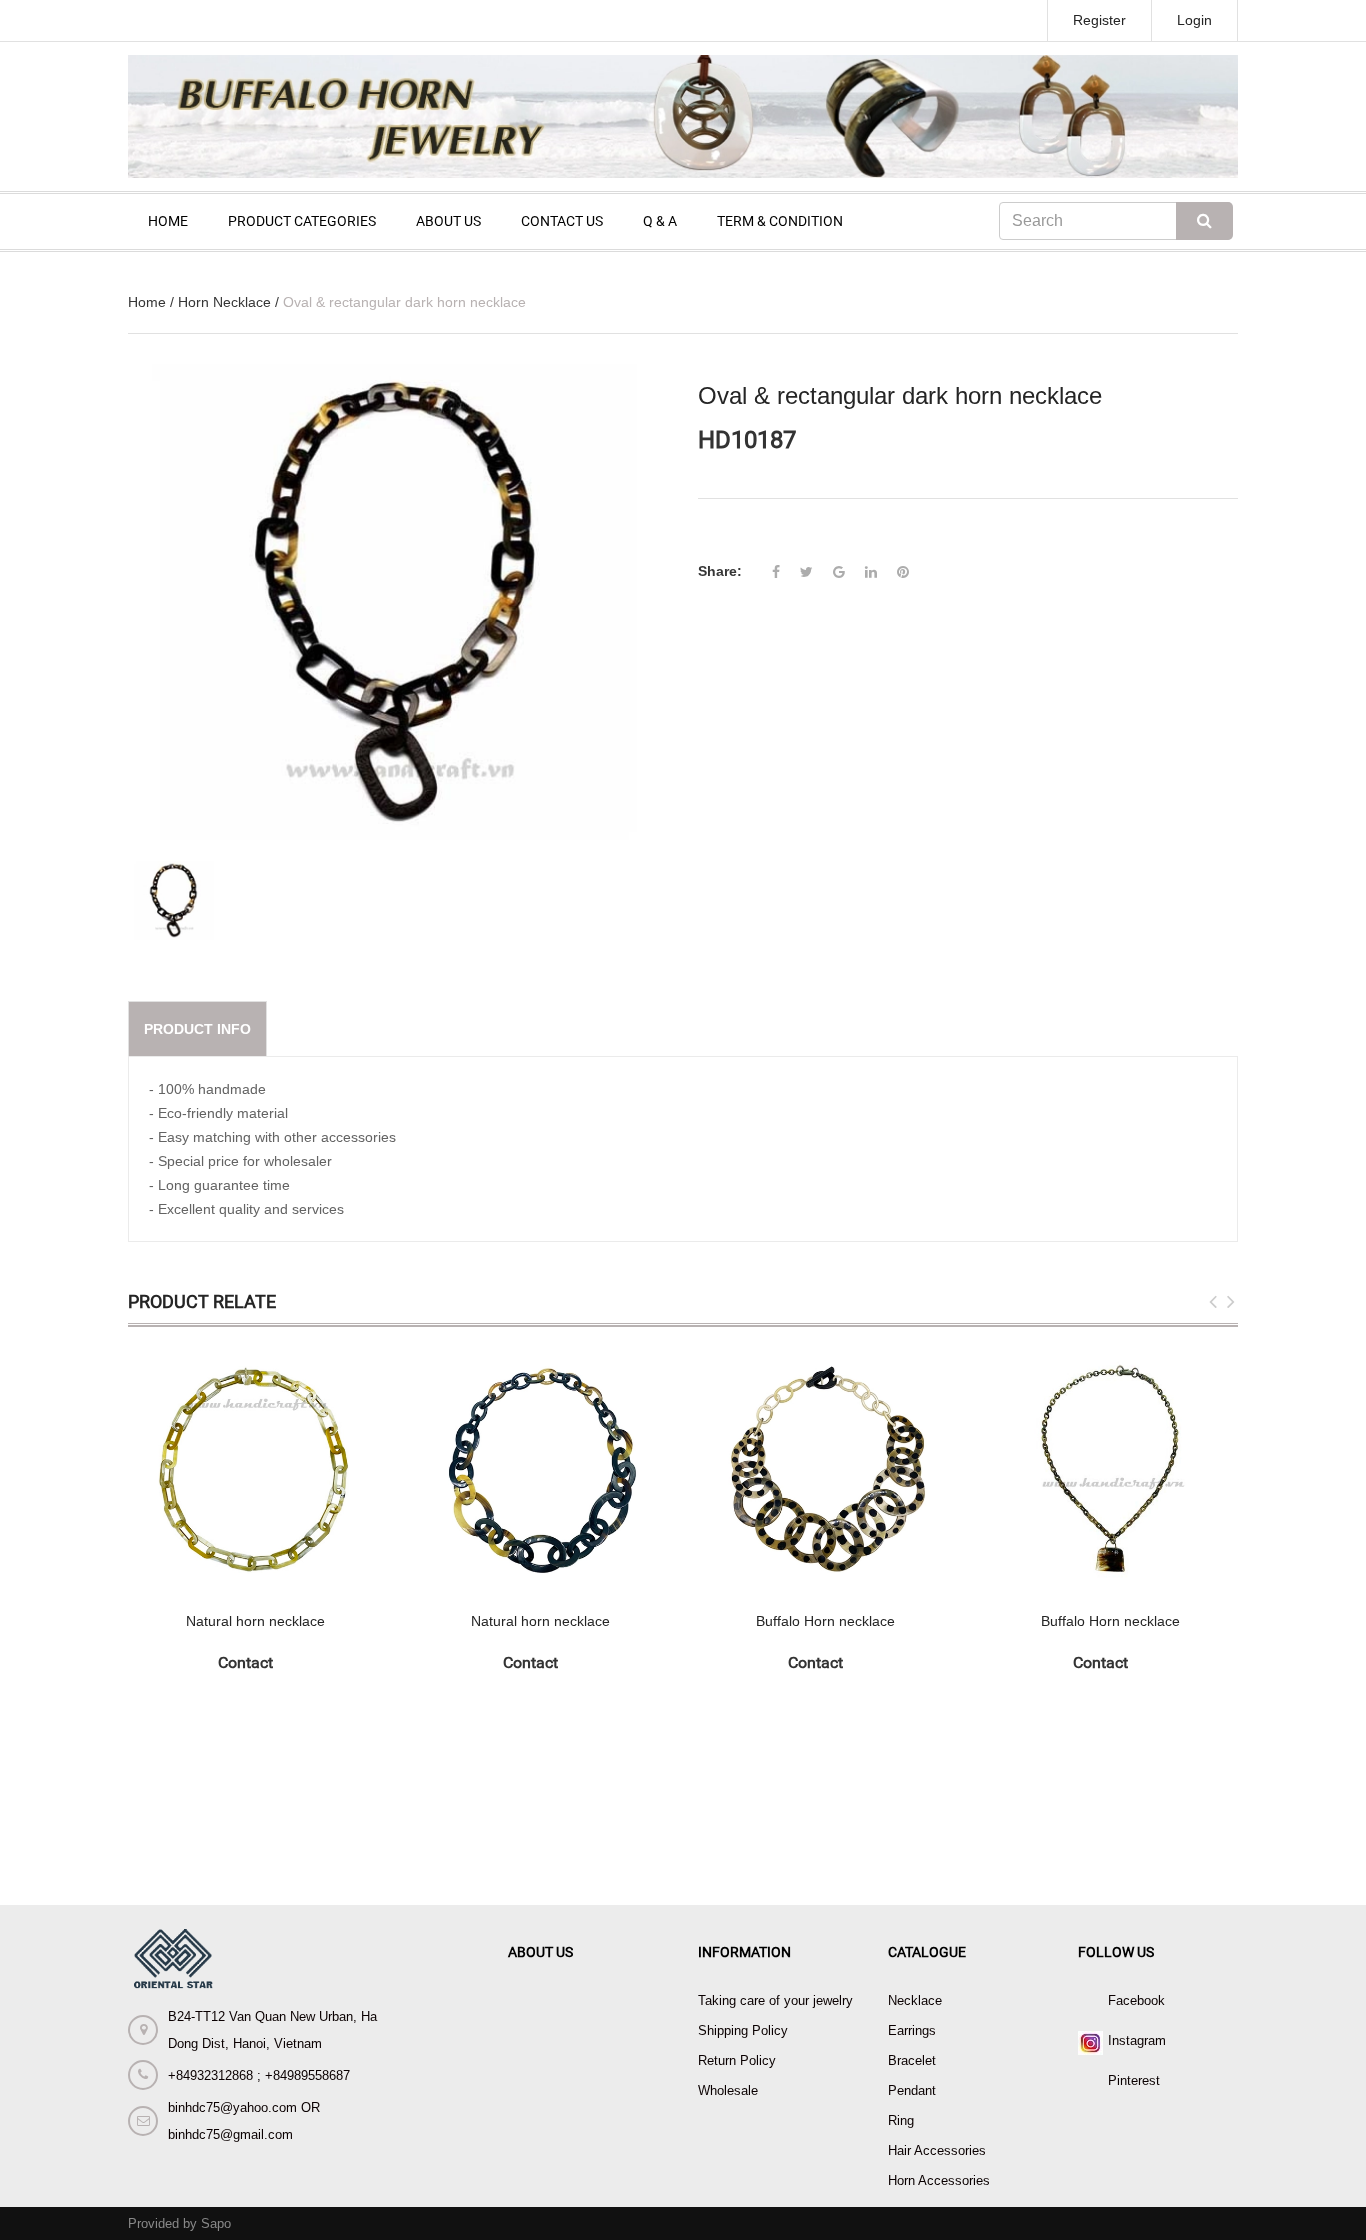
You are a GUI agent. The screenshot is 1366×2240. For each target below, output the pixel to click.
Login (1194, 20)
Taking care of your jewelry (775, 2000)
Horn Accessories (939, 2180)
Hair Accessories (937, 2150)
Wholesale (728, 2090)
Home (147, 302)
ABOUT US (448, 221)
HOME (168, 221)
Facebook (1136, 2000)
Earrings (912, 2030)
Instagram (1137, 2040)
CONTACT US (562, 221)
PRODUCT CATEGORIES (302, 221)
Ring (901, 2120)
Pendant (912, 2090)
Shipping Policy (743, 2030)
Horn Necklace (224, 302)
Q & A (660, 221)
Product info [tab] (197, 1029)
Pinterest (1134, 2080)
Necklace (915, 2000)
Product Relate (202, 1301)
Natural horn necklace (255, 1621)
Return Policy (737, 2060)
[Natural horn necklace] (255, 1469)
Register (1099, 20)
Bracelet (912, 2060)
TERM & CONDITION (780, 221)
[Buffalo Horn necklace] (825, 1469)
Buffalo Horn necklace (825, 1621)
